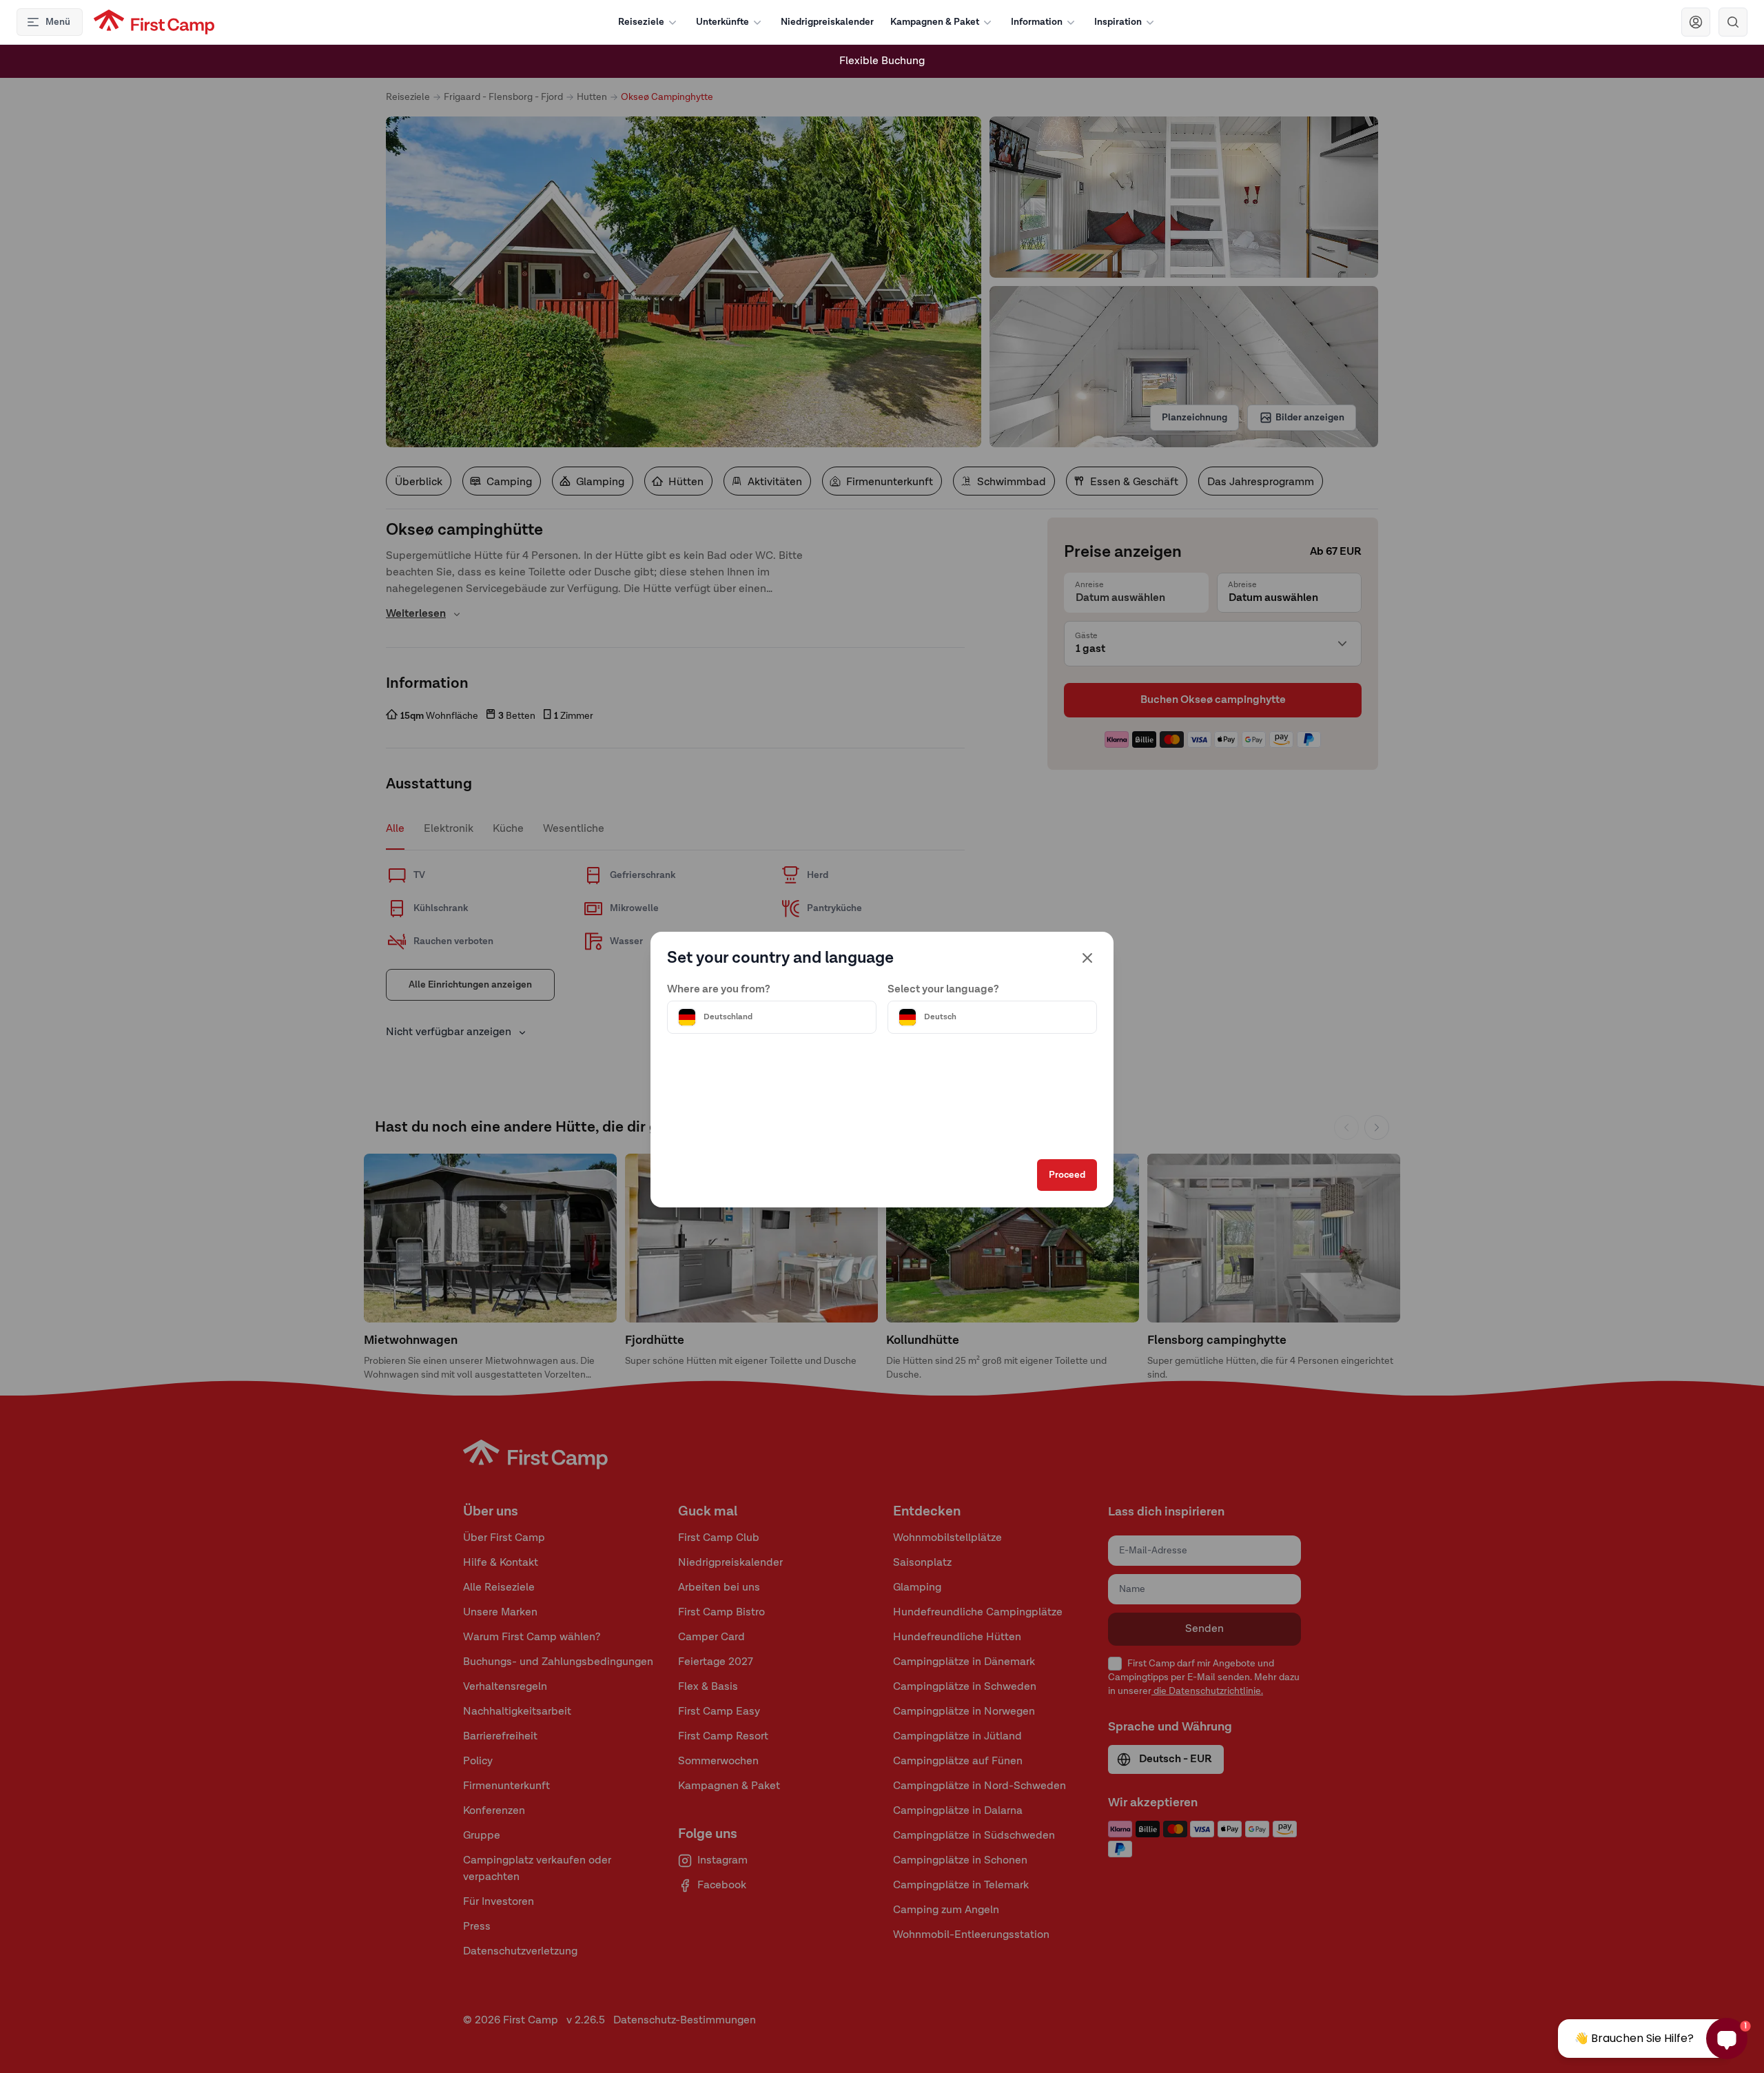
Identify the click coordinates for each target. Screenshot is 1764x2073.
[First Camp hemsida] (154, 22)
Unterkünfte (722, 22)
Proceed (1067, 1175)
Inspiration (1118, 22)
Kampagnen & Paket (935, 22)
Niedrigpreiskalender (827, 22)
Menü (58, 22)
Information (1037, 22)
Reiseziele (641, 22)
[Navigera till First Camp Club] (1696, 22)
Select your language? (943, 990)
